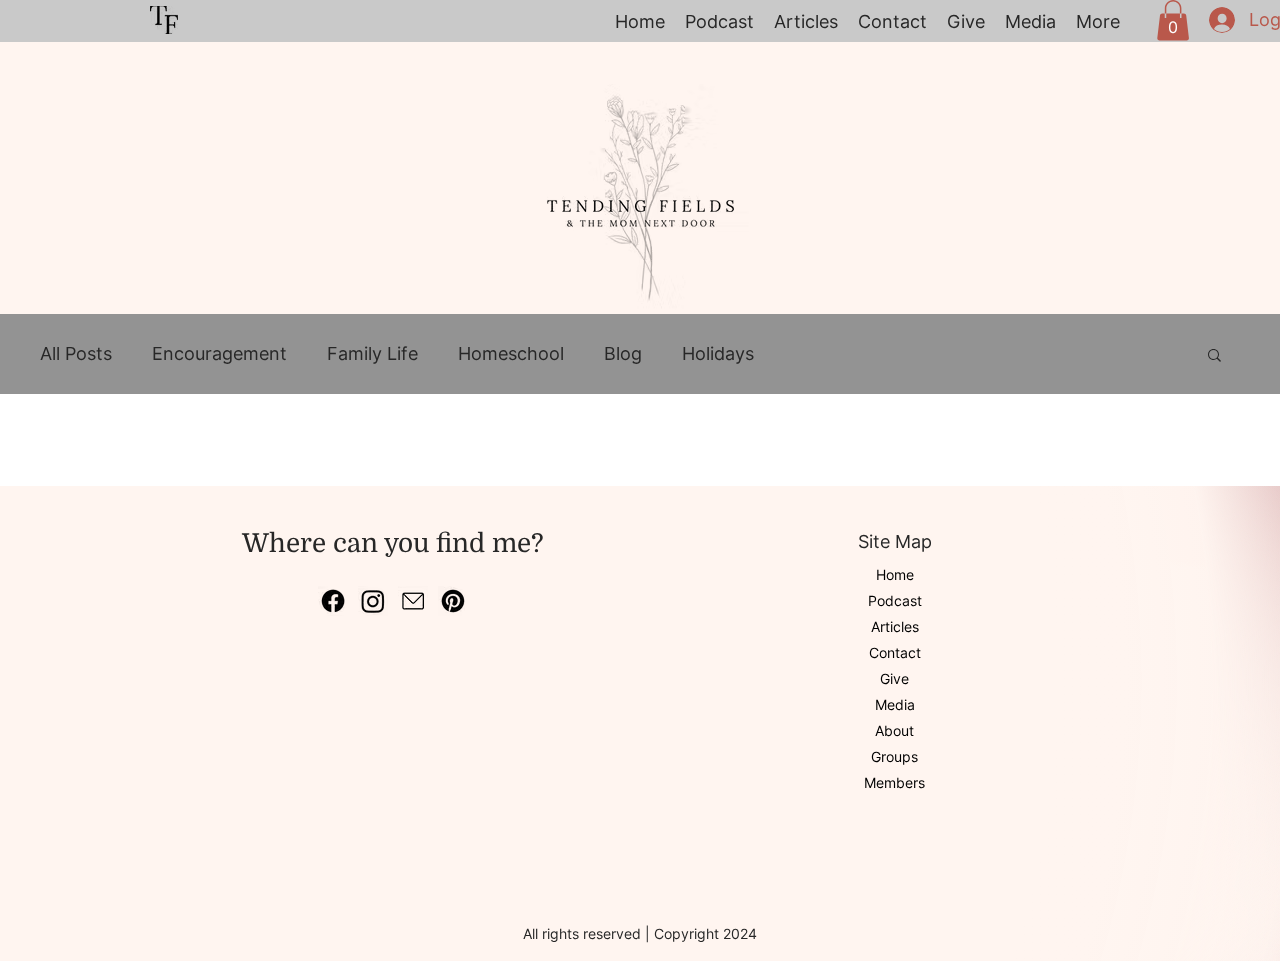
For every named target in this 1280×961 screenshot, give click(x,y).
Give (894, 678)
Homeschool (511, 353)
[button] (1173, 20)
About (894, 730)
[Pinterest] (453, 601)
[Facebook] (333, 601)
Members (894, 782)
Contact (895, 652)
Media (895, 704)
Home (895, 574)
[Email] (413, 601)
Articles (895, 626)
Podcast (895, 600)
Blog (623, 353)
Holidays (718, 353)
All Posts (76, 353)
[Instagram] (373, 601)
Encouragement (219, 353)
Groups (894, 756)
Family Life (372, 353)
